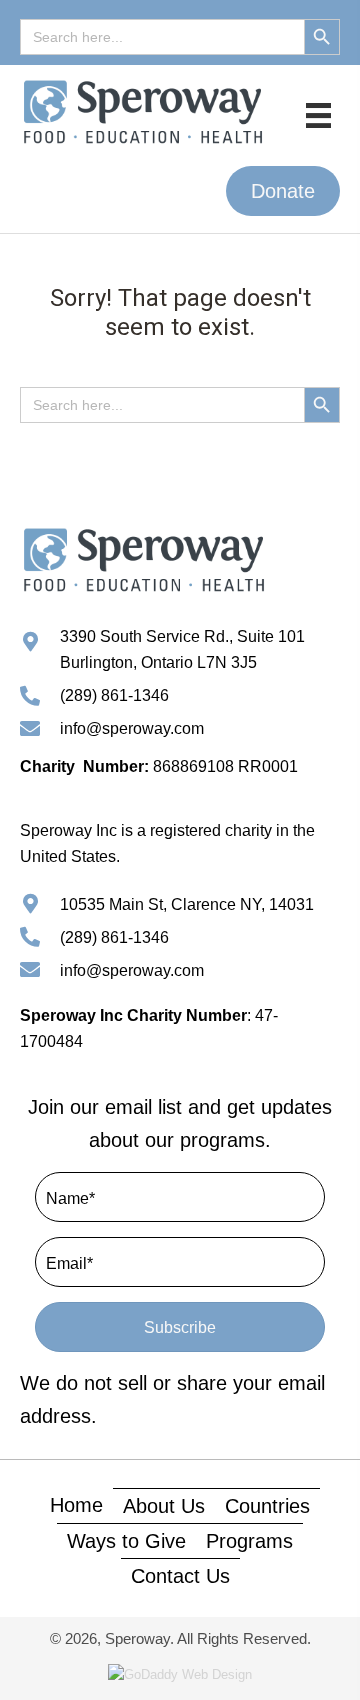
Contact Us (180, 1576)
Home (76, 1505)
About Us (164, 1506)
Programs (249, 1541)
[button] (283, 191)
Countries (267, 1506)
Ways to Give (126, 1541)
